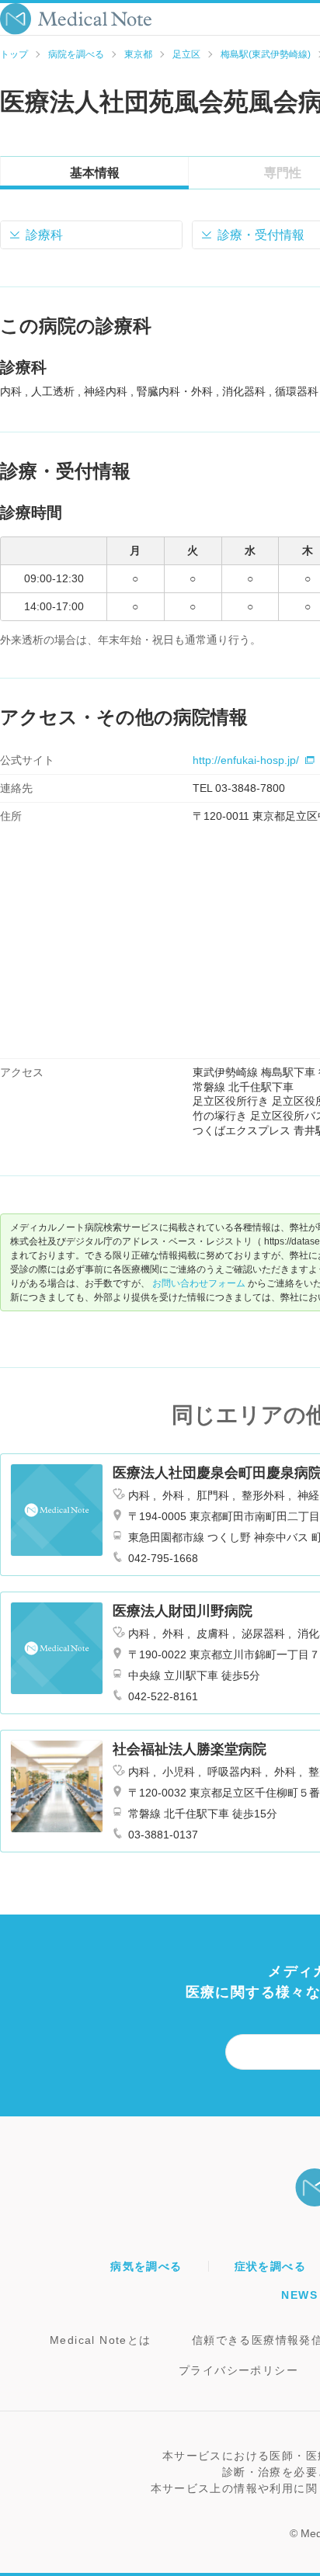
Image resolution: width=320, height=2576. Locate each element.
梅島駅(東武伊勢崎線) (266, 54)
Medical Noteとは (101, 2340)
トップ (14, 54)
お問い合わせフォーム (199, 1283)
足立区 (186, 54)
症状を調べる (270, 2266)
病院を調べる (76, 54)
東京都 (138, 54)
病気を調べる (146, 2266)
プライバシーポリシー (238, 2370)
